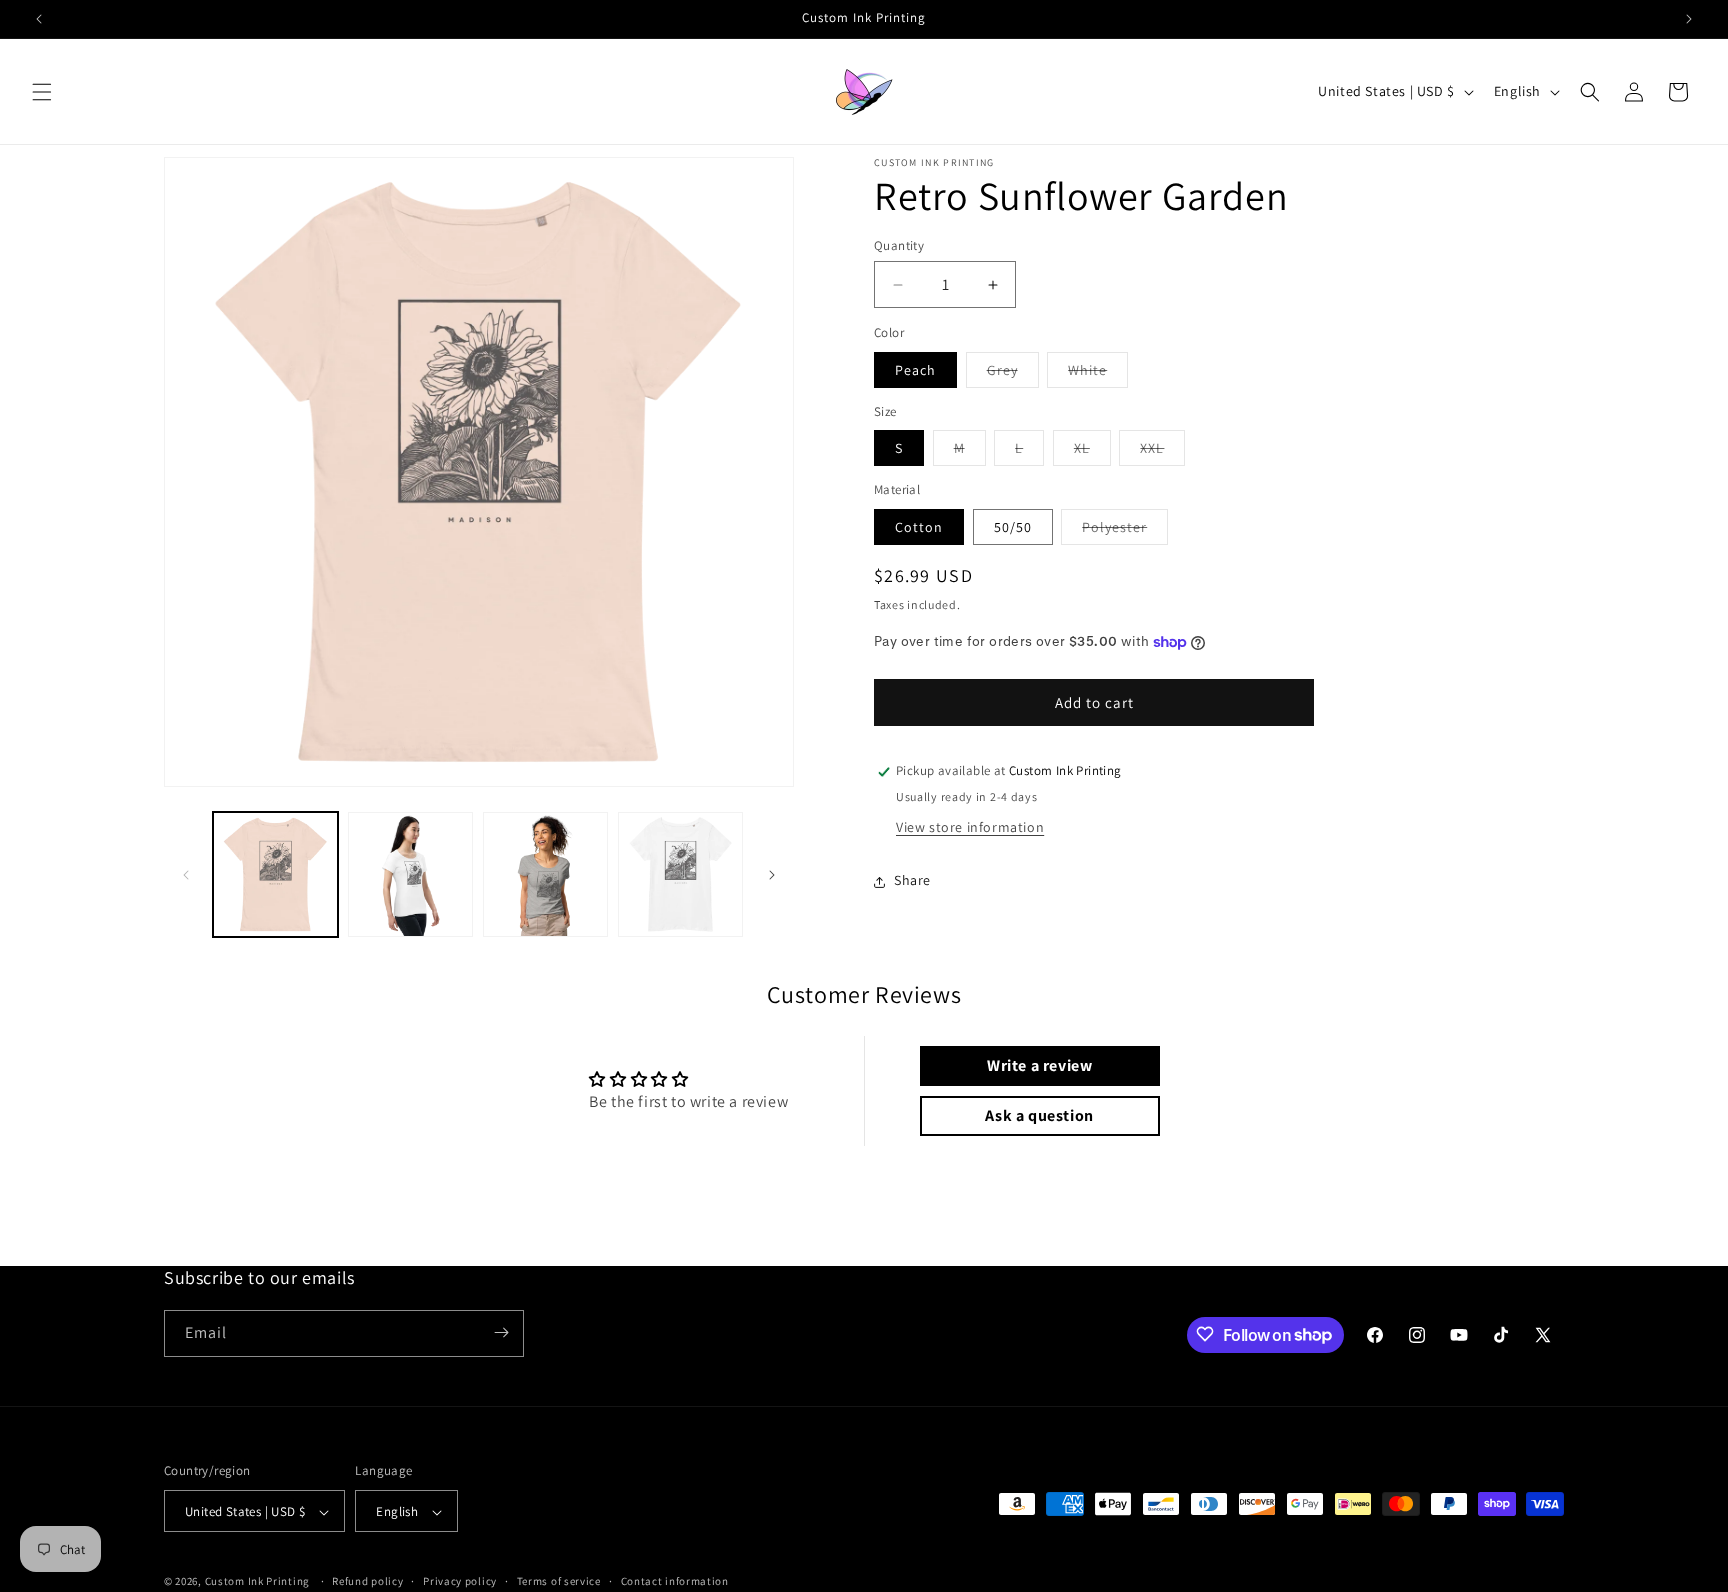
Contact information (675, 1581)
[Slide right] (772, 875)
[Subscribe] (501, 1332)
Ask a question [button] (1039, 1115)
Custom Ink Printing (257, 1582)
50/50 (1013, 527)
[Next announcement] (1689, 19)
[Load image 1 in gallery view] (275, 874)
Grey (1013, 374)
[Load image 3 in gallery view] (545, 874)
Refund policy (367, 1581)
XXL (1162, 453)
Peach (915, 370)
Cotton (919, 527)
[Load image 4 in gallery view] (680, 874)
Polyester (1125, 531)
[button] (42, 92)
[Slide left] (186, 875)
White (1098, 374)
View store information (970, 828)
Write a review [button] (1039, 1065)
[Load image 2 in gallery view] (410, 874)
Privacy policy (460, 1581)
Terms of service (559, 1581)
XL (1092, 453)
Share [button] (912, 881)
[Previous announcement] (39, 19)
